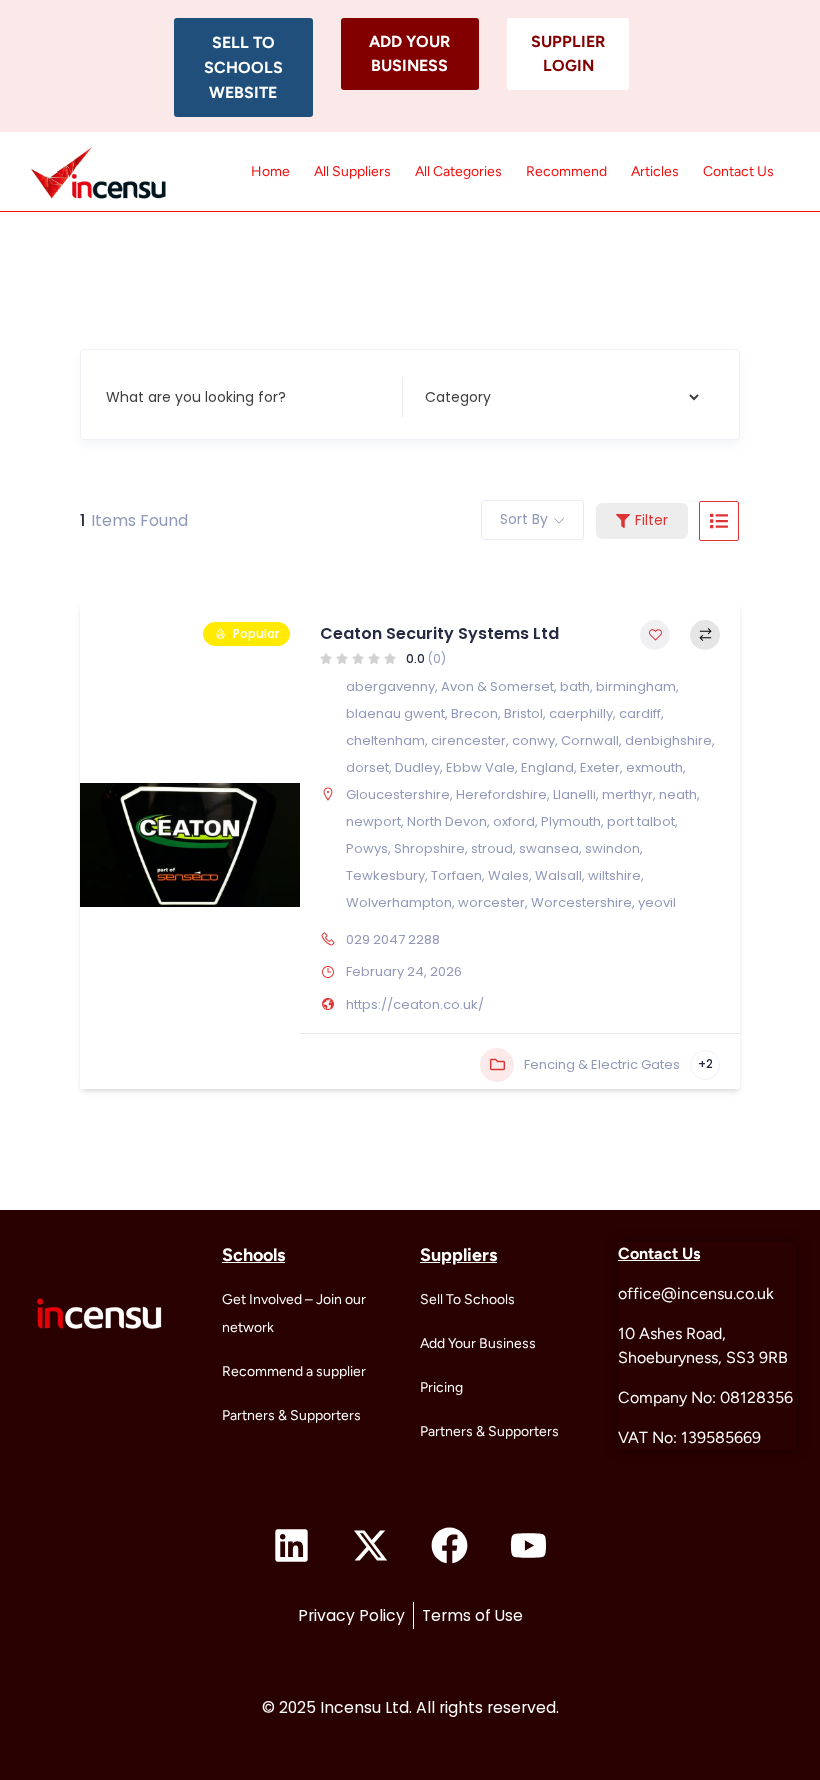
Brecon (474, 713)
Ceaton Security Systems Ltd (439, 633)
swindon (612, 848)
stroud (492, 848)
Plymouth (571, 821)
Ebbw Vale (480, 767)
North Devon (447, 821)
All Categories (458, 171)
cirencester (468, 740)
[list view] (719, 521)
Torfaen (456, 875)
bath (575, 686)
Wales (508, 875)
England (547, 767)
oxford (514, 821)
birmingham (636, 686)
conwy (533, 740)
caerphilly (581, 713)
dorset (367, 767)
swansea (549, 848)
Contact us (738, 171)
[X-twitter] (371, 1545)
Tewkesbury (385, 875)
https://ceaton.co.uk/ (415, 1004)
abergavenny (390, 686)
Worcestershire (581, 902)
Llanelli (574, 794)
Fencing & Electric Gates (602, 1064)
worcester (491, 902)
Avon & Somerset (497, 686)
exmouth (654, 767)
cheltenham (385, 740)
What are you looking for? (196, 396)
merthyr (627, 794)
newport (373, 821)
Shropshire (429, 848)
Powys (367, 848)
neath (678, 794)
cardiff (640, 713)
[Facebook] (450, 1545)
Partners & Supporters (291, 1415)
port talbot (641, 821)
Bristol (523, 713)
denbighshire (668, 740)
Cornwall (590, 740)
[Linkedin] (292, 1545)
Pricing (441, 1387)
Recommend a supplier (294, 1371)
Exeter (600, 767)
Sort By (524, 519)
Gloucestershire (398, 794)
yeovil (657, 902)
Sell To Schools (467, 1299)
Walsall (558, 875)
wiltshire (614, 875)
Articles (655, 171)
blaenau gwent (395, 713)
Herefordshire (501, 794)
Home (270, 171)
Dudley (417, 767)
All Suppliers (352, 171)
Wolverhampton (399, 902)
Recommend (566, 171)
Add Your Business (478, 1343)
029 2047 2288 (393, 939)
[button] (243, 67)
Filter (651, 520)
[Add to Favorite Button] (655, 635)
